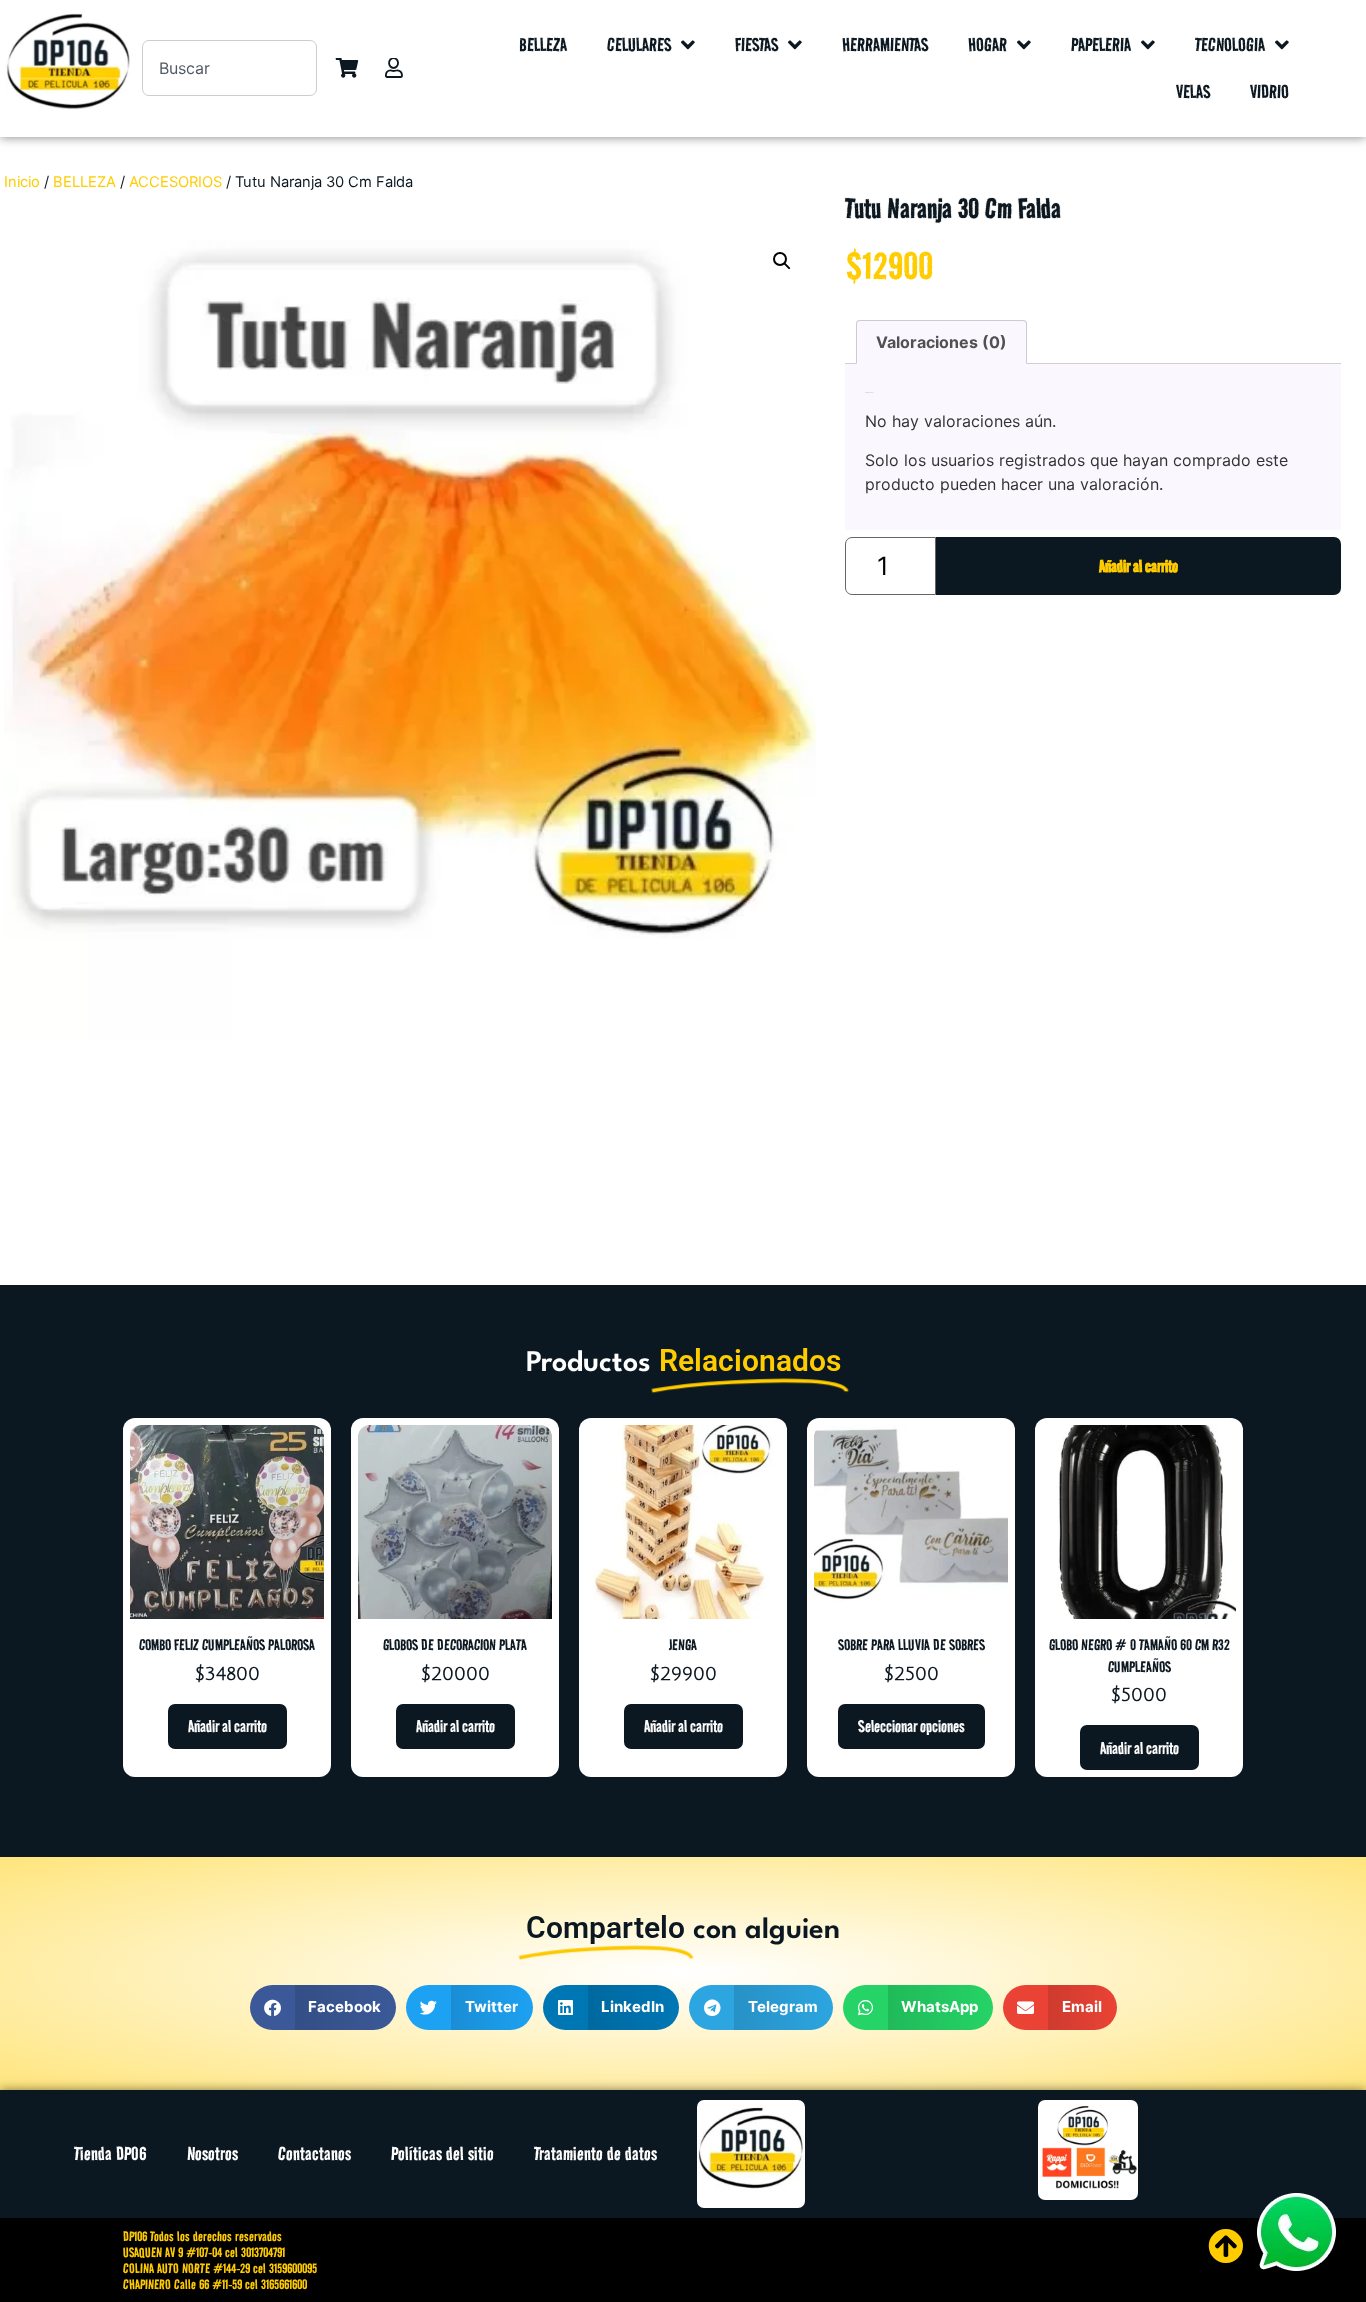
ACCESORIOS (175, 182)
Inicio (22, 182)
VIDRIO (1269, 91)
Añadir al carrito (1138, 566)
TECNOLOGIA (1230, 44)
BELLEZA (543, 44)
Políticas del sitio (442, 2153)
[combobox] (230, 68)
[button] (782, 261)
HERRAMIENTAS (885, 44)
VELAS (1193, 91)
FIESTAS (756, 44)
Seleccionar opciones (911, 1726)
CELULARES (639, 44)
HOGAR (987, 44)
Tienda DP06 (110, 2153)
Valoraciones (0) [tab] (941, 342)
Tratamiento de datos (595, 2153)
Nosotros (212, 2153)
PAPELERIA (1101, 44)
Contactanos (314, 2153)
